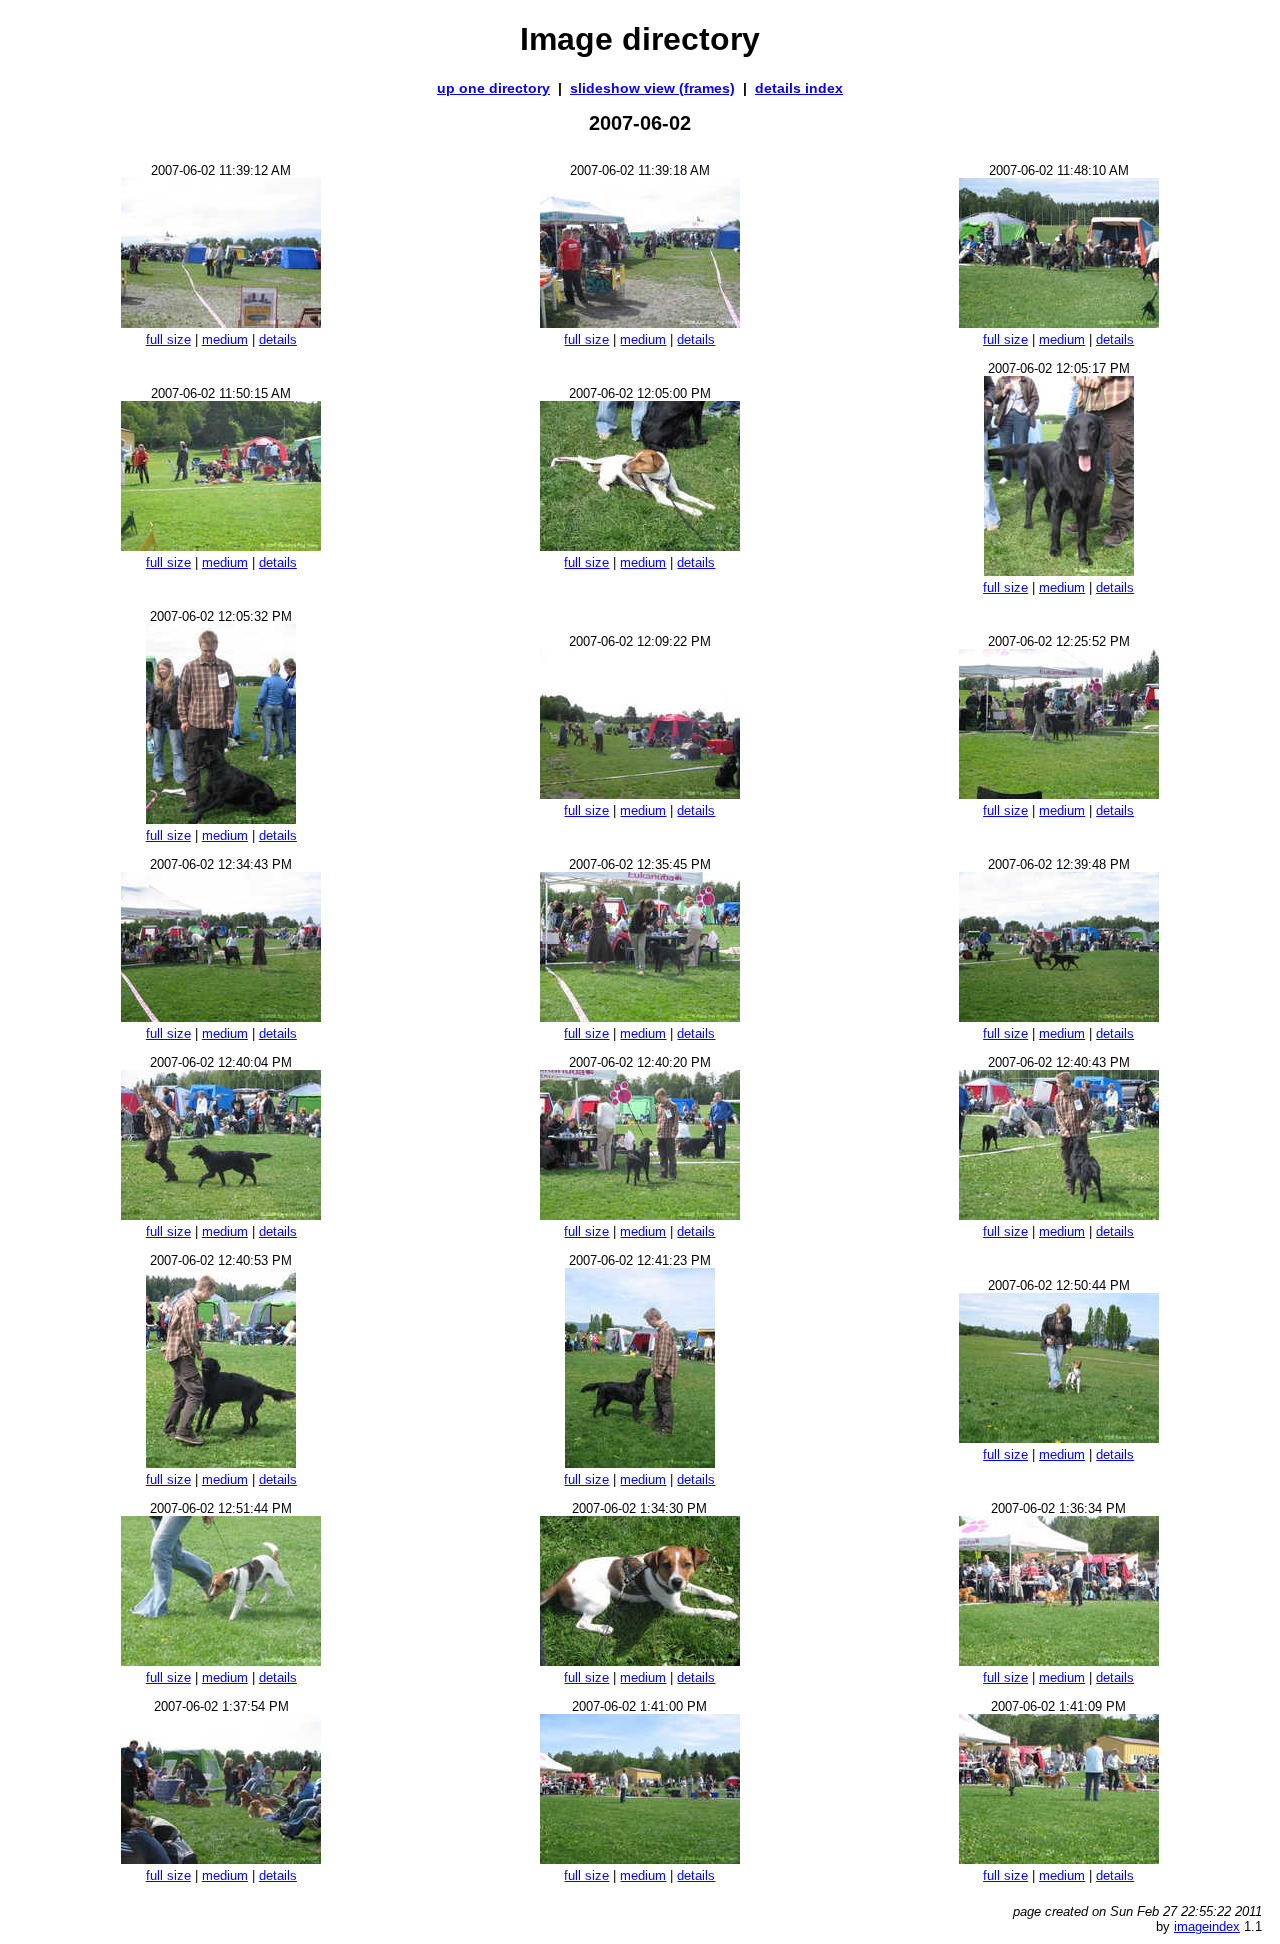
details (278, 339)
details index (799, 88)
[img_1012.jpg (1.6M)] (1059, 1437)
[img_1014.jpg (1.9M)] (640, 1660)
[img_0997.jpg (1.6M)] (1059, 570)
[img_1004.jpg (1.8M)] (221, 1214)
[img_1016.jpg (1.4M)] (221, 1858)
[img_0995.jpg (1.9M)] (221, 545)
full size (168, 339)
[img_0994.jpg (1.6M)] (1059, 322)
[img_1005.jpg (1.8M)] (640, 1214)
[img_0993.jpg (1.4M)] (640, 322)
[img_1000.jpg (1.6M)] (1059, 793)
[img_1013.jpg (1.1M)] (221, 1660)
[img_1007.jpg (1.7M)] (221, 1462)
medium (225, 339)
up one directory (493, 88)
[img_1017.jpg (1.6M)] (640, 1858)
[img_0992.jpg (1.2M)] (221, 322)
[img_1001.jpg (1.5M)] (221, 1016)
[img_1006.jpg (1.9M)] (1059, 1214)
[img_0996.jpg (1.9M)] (640, 545)
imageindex (1207, 1926)
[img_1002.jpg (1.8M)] (640, 1016)
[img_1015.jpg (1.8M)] (1059, 1660)
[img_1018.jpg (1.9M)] (1059, 1858)
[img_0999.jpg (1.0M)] (640, 793)
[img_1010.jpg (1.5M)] (640, 1462)
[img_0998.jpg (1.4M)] (221, 818)
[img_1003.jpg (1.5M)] (1059, 1016)
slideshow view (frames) (652, 88)
